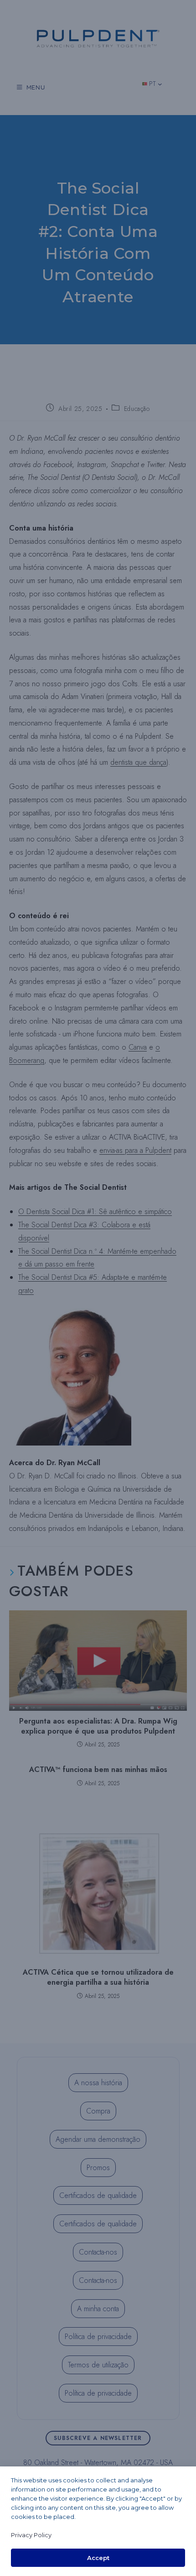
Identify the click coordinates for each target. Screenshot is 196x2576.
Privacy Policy (31, 2535)
